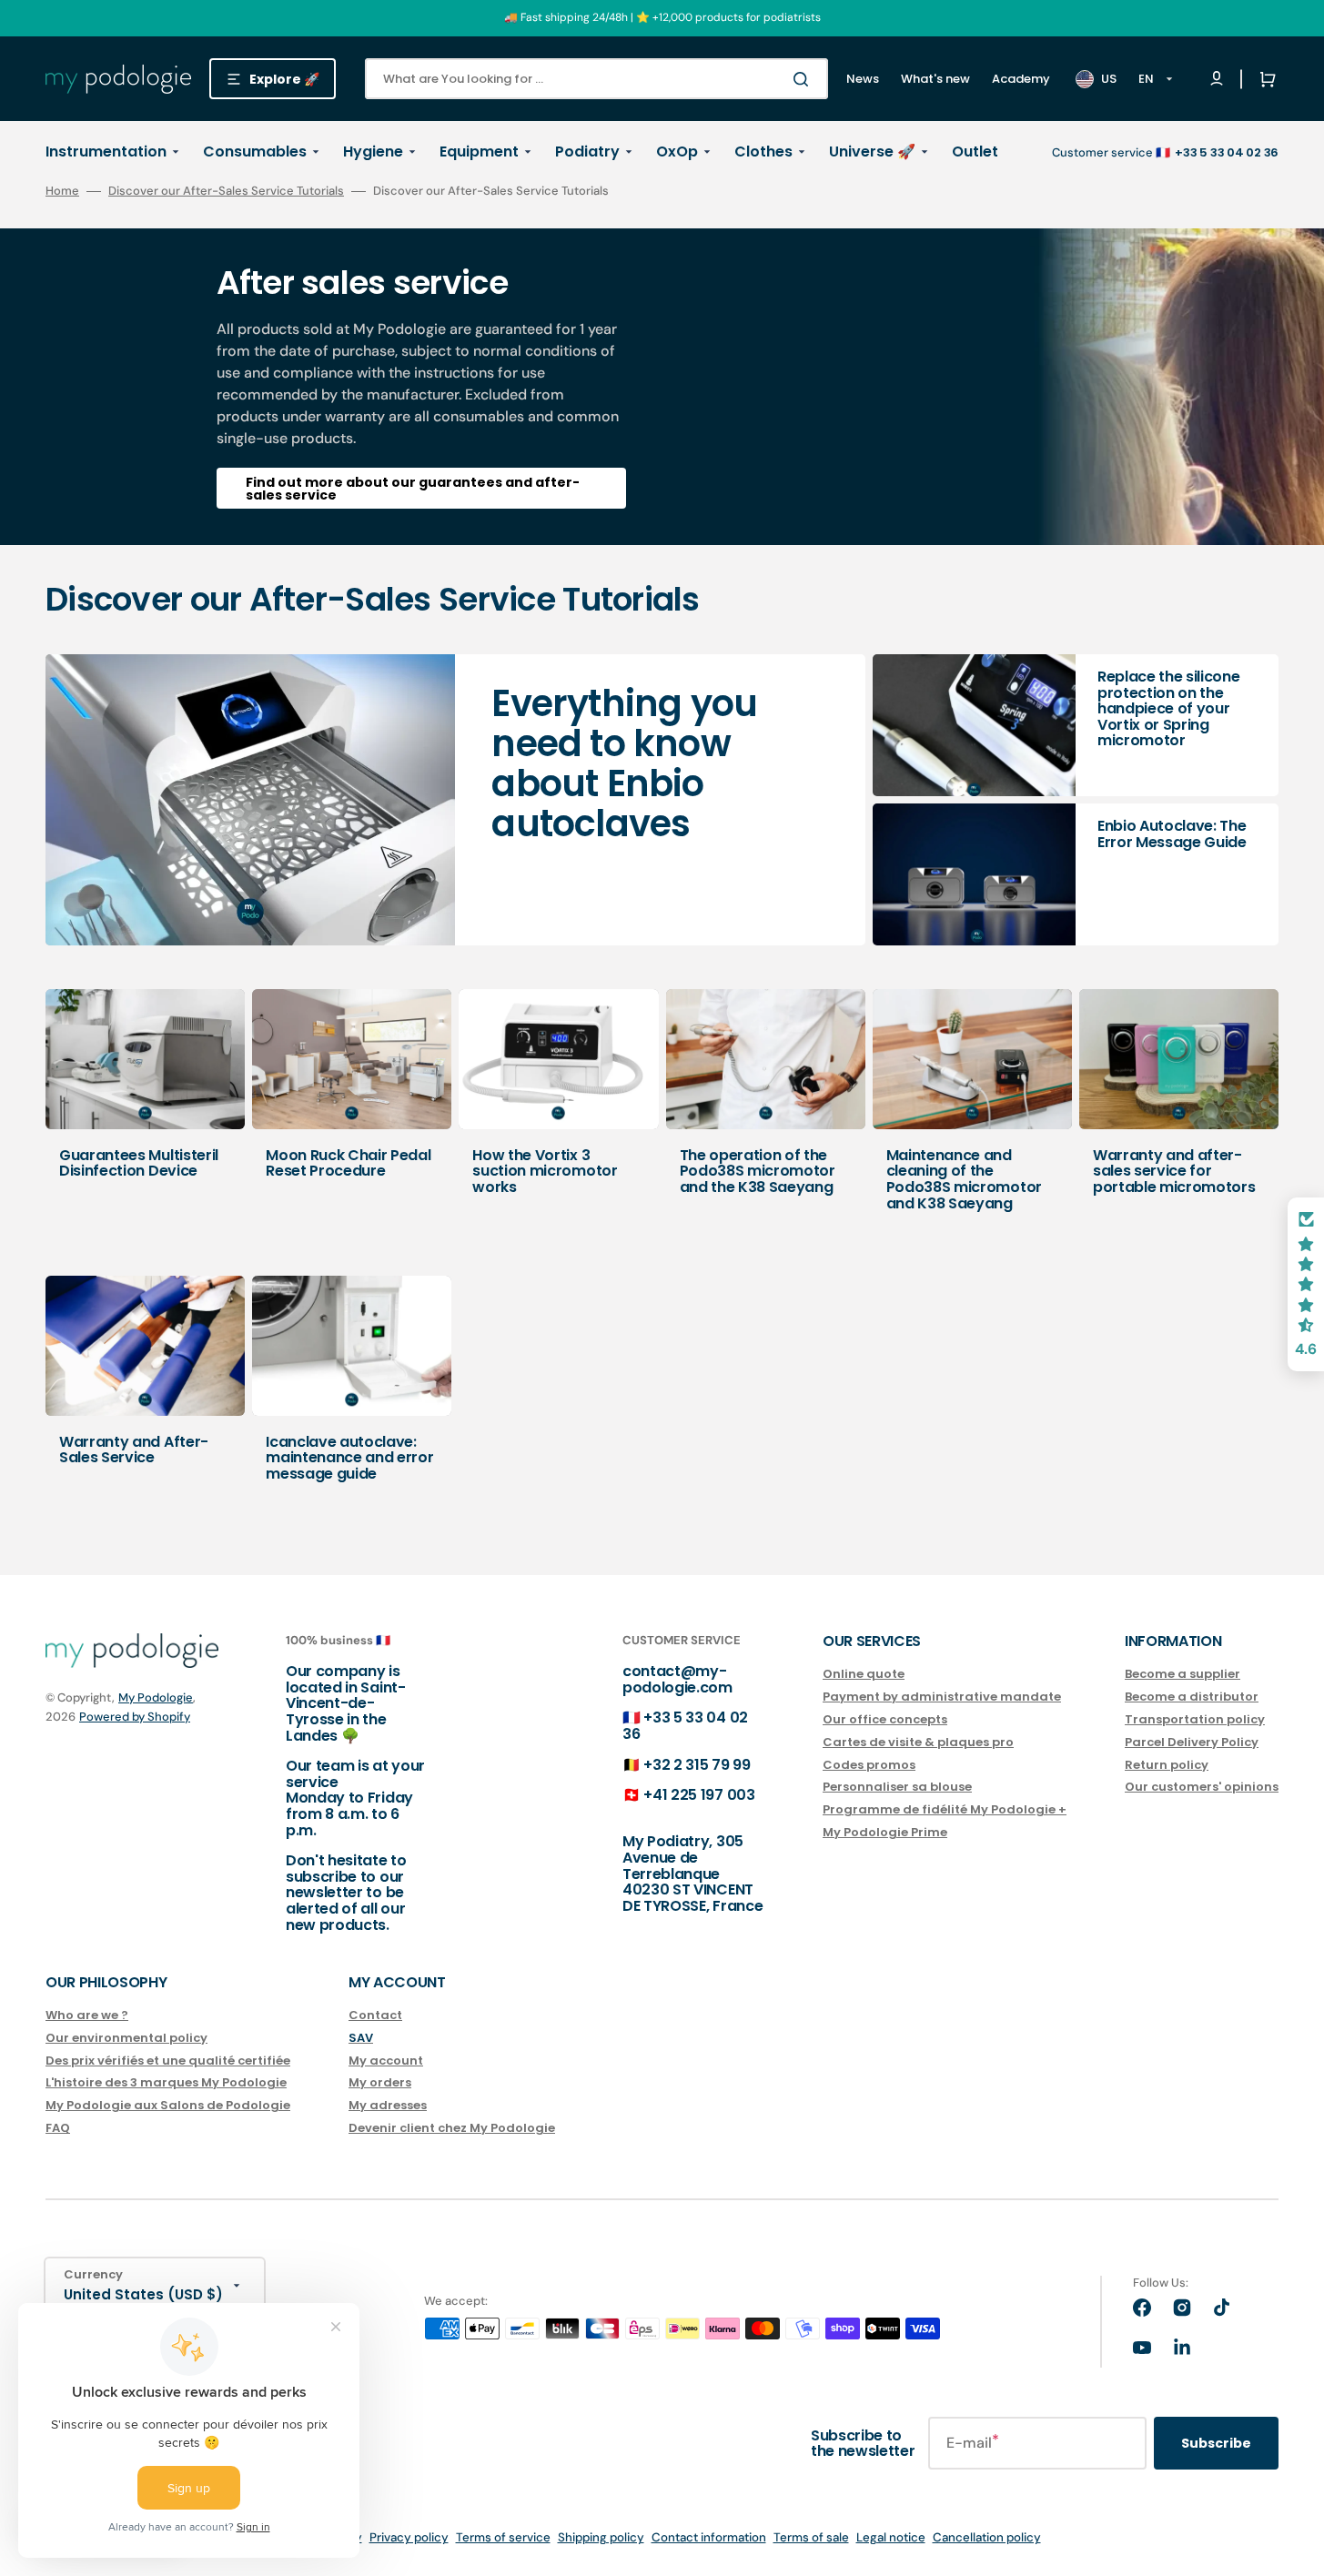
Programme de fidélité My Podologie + (945, 1809)
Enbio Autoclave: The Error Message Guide (1172, 834)
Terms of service (503, 2537)
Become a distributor (1192, 1697)
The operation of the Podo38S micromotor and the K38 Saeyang (758, 1171)
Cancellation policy (987, 2537)
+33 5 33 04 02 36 (685, 1726)
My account (386, 2061)
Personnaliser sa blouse (897, 1787)
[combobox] (596, 79)
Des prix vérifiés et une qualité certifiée (168, 2061)
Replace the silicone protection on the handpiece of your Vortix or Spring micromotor (1169, 708)
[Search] (804, 79)
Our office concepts (885, 1719)
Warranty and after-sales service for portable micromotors (1174, 1171)
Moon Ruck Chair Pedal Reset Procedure (348, 1163)
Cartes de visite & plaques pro (918, 1742)
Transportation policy (1195, 1719)
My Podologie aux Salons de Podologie (168, 2105)
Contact (375, 2016)
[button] (1264, 79)
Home (62, 191)
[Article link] (455, 800)
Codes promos (869, 1765)
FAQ (58, 2128)
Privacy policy (409, 2537)
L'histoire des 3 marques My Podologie (166, 2082)
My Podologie (156, 1697)
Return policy (1167, 1765)
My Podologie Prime (885, 1832)
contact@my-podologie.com (677, 1679)
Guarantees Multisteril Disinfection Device (139, 1163)
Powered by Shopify (135, 1717)
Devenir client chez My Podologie (452, 2128)
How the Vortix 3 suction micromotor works (545, 1171)
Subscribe (1216, 2443)
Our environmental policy (126, 2038)
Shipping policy (601, 2537)
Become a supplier (1183, 1675)
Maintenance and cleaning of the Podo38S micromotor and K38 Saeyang (964, 1179)
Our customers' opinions (1202, 1787)
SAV (361, 2038)
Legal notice (891, 2537)
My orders (380, 2082)
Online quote (864, 1675)
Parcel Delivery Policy (1192, 1742)
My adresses (388, 2105)
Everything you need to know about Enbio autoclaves (624, 763)
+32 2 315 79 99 (697, 1765)
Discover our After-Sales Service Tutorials (226, 191)
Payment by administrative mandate (942, 1697)
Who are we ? (87, 2016)
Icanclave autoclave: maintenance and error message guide (349, 1458)
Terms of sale (811, 2537)
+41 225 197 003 (699, 1795)
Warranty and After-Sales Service (134, 1450)
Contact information (709, 2537)
